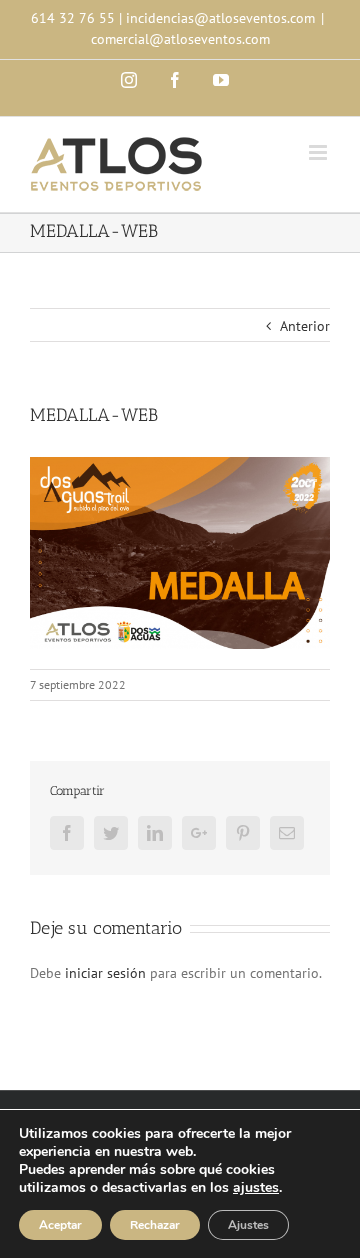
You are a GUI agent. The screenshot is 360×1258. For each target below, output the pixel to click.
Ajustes (248, 1225)
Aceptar (60, 1225)
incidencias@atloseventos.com (220, 18)
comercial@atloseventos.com (180, 39)
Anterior (305, 326)
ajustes (256, 1188)
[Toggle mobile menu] (319, 152)
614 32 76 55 (73, 18)
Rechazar (155, 1225)
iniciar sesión (107, 973)
